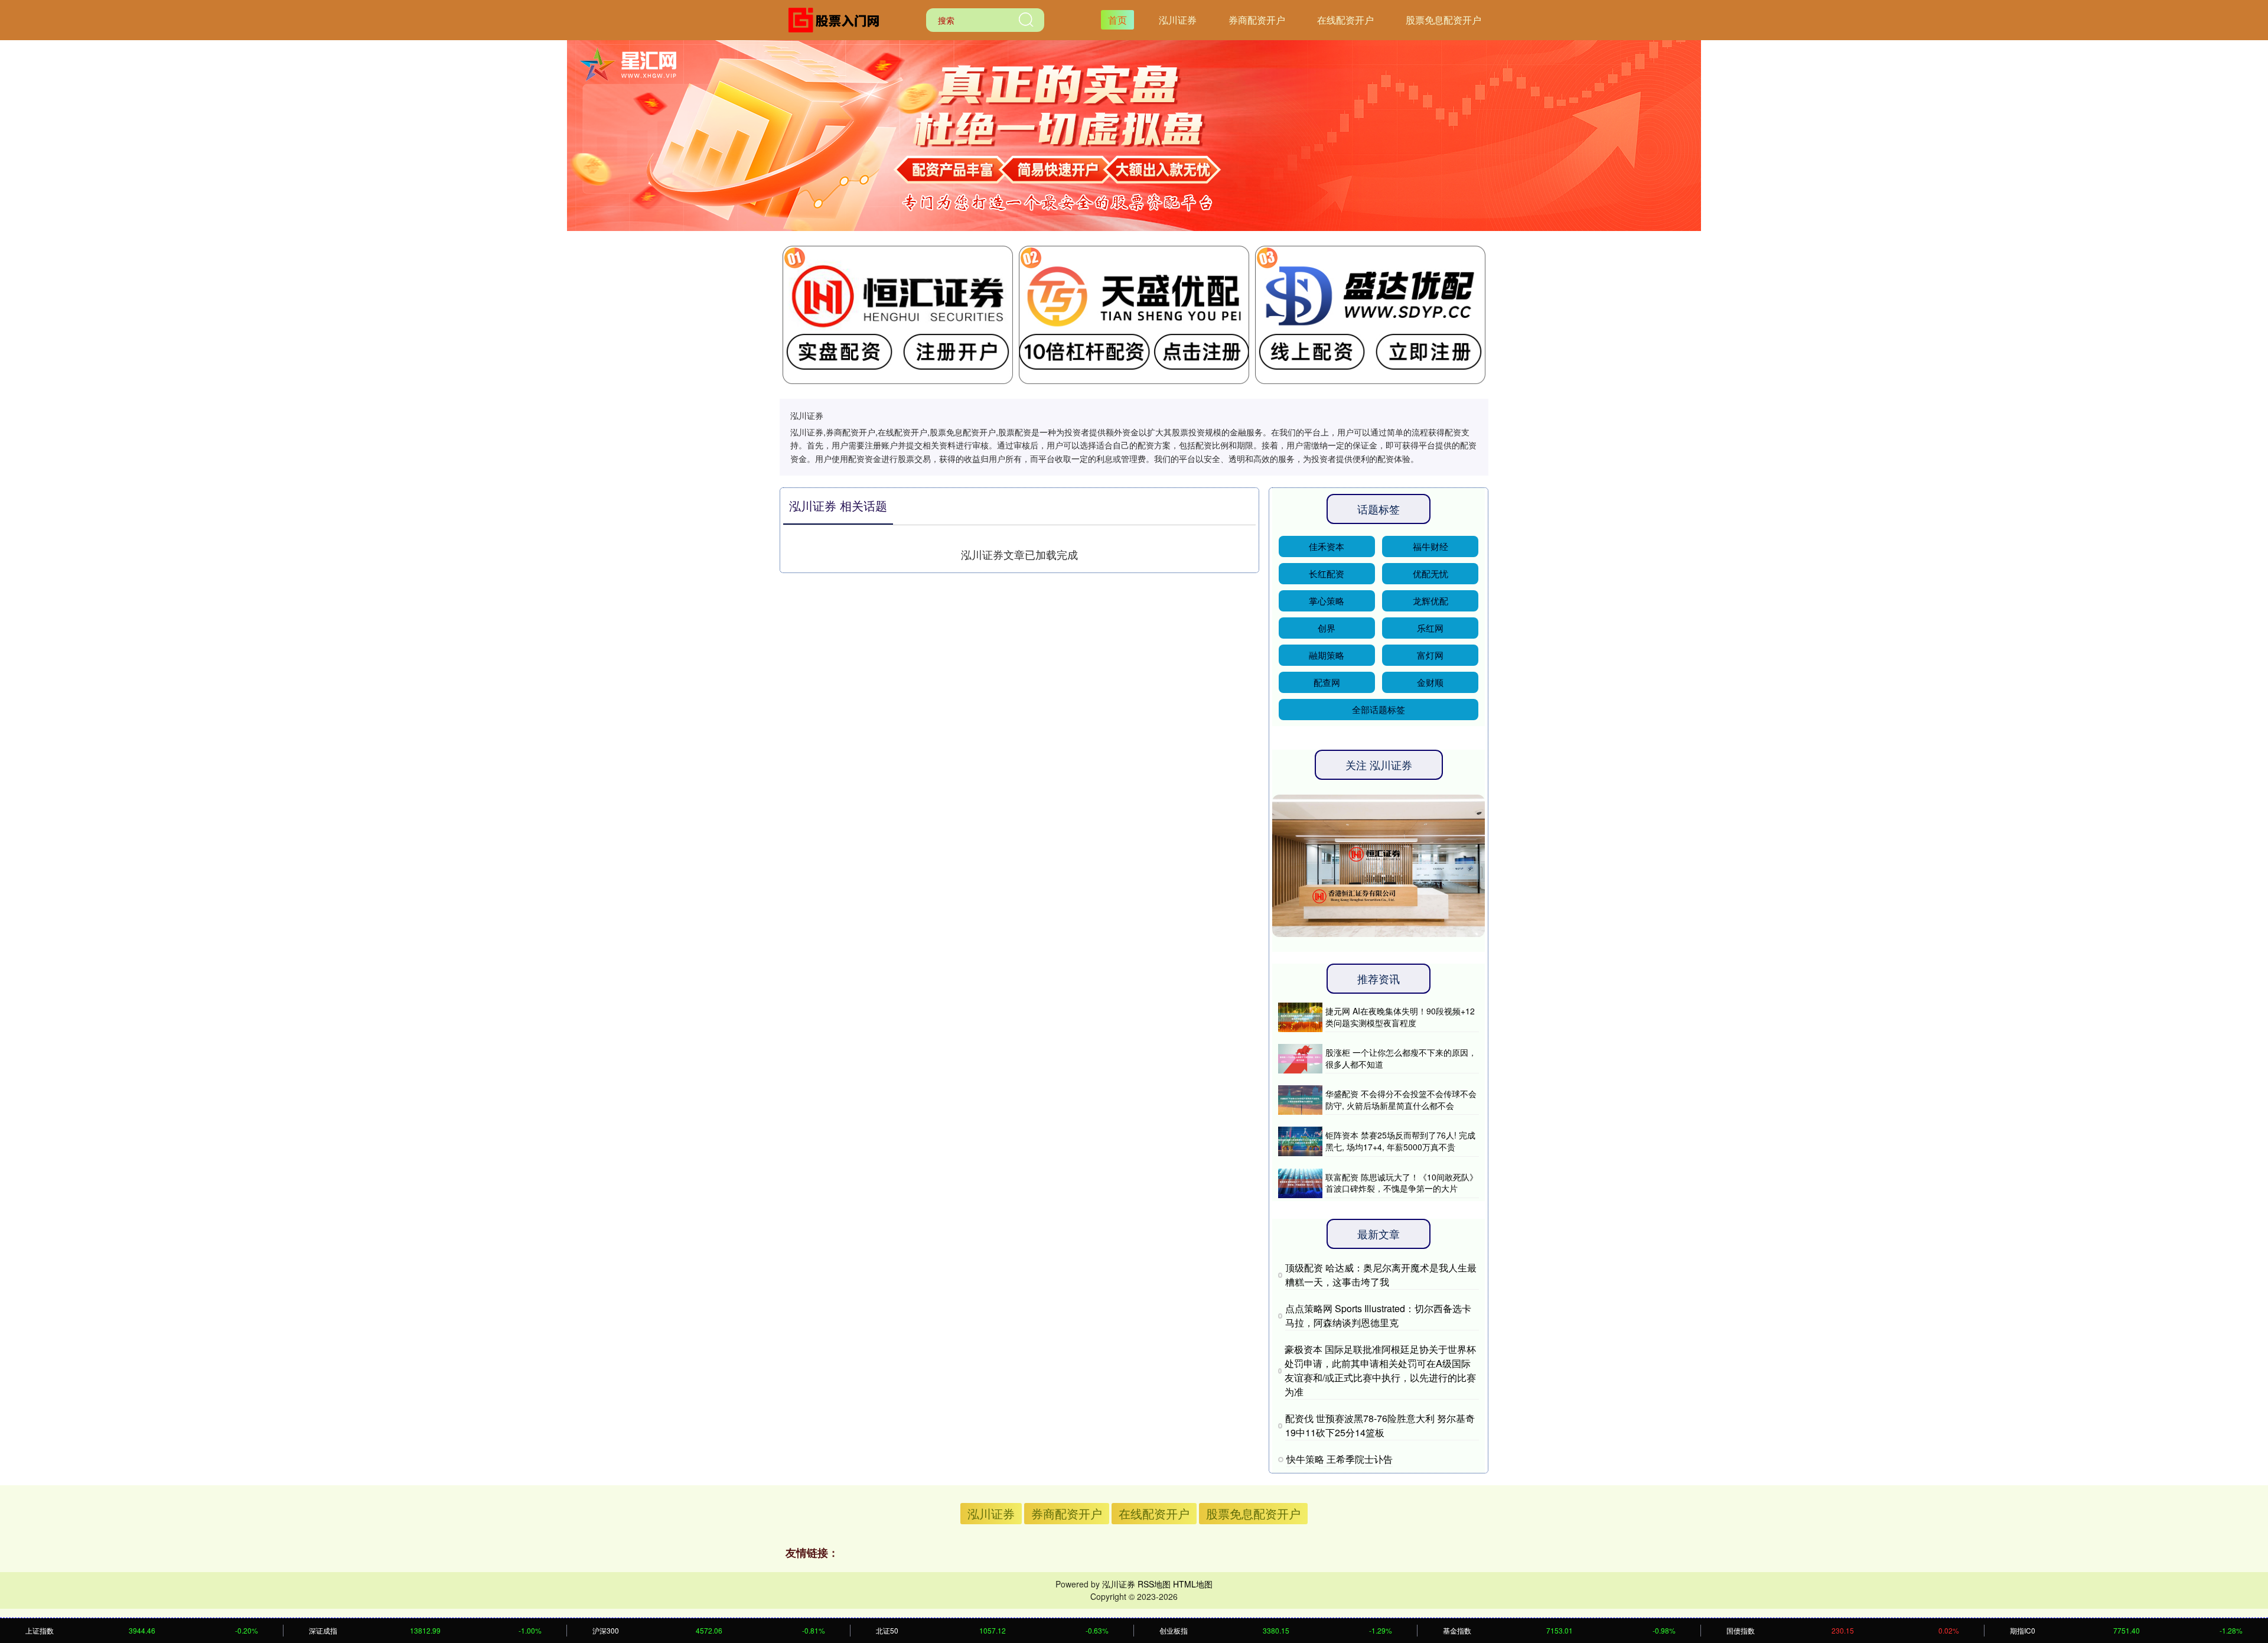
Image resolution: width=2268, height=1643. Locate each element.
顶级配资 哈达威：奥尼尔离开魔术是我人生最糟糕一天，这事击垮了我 (1381, 1275)
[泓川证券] (838, 19)
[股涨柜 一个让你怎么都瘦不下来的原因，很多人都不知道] (1300, 1059)
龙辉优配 (1430, 601)
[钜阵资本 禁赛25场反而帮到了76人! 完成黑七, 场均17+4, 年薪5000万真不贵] (1300, 1141)
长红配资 (1327, 573)
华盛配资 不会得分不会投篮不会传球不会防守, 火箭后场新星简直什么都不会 (1401, 1099)
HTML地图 (1193, 1584)
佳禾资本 (1327, 546)
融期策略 (1327, 655)
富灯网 (1430, 655)
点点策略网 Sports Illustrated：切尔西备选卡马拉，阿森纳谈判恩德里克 (1378, 1315)
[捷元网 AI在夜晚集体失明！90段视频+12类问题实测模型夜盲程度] (1300, 1017)
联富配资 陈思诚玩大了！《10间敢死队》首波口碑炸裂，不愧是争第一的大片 (1402, 1183)
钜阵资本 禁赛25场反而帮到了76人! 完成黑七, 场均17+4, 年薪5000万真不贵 (1400, 1141)
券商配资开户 (1257, 20)
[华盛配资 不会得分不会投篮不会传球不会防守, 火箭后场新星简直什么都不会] (1300, 1100)
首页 (1117, 20)
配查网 (1327, 682)
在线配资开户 (1345, 20)
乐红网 (1430, 628)
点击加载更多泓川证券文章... (1020, 554)
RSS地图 (1154, 1584)
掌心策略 (1327, 601)
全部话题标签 (1379, 709)
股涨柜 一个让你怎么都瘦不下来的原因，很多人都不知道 (1401, 1058)
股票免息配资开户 (1443, 20)
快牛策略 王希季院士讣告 (1340, 1459)
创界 (1327, 628)
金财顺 (1430, 682)
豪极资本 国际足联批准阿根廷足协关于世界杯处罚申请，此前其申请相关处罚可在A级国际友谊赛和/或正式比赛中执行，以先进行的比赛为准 (1380, 1370)
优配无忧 (1430, 573)
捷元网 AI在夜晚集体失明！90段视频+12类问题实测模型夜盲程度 (1400, 1017)
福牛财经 (1430, 546)
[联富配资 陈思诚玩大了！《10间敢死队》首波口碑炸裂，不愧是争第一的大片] (1300, 1183)
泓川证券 (1178, 20)
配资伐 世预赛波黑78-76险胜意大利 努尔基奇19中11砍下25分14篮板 (1380, 1425)
